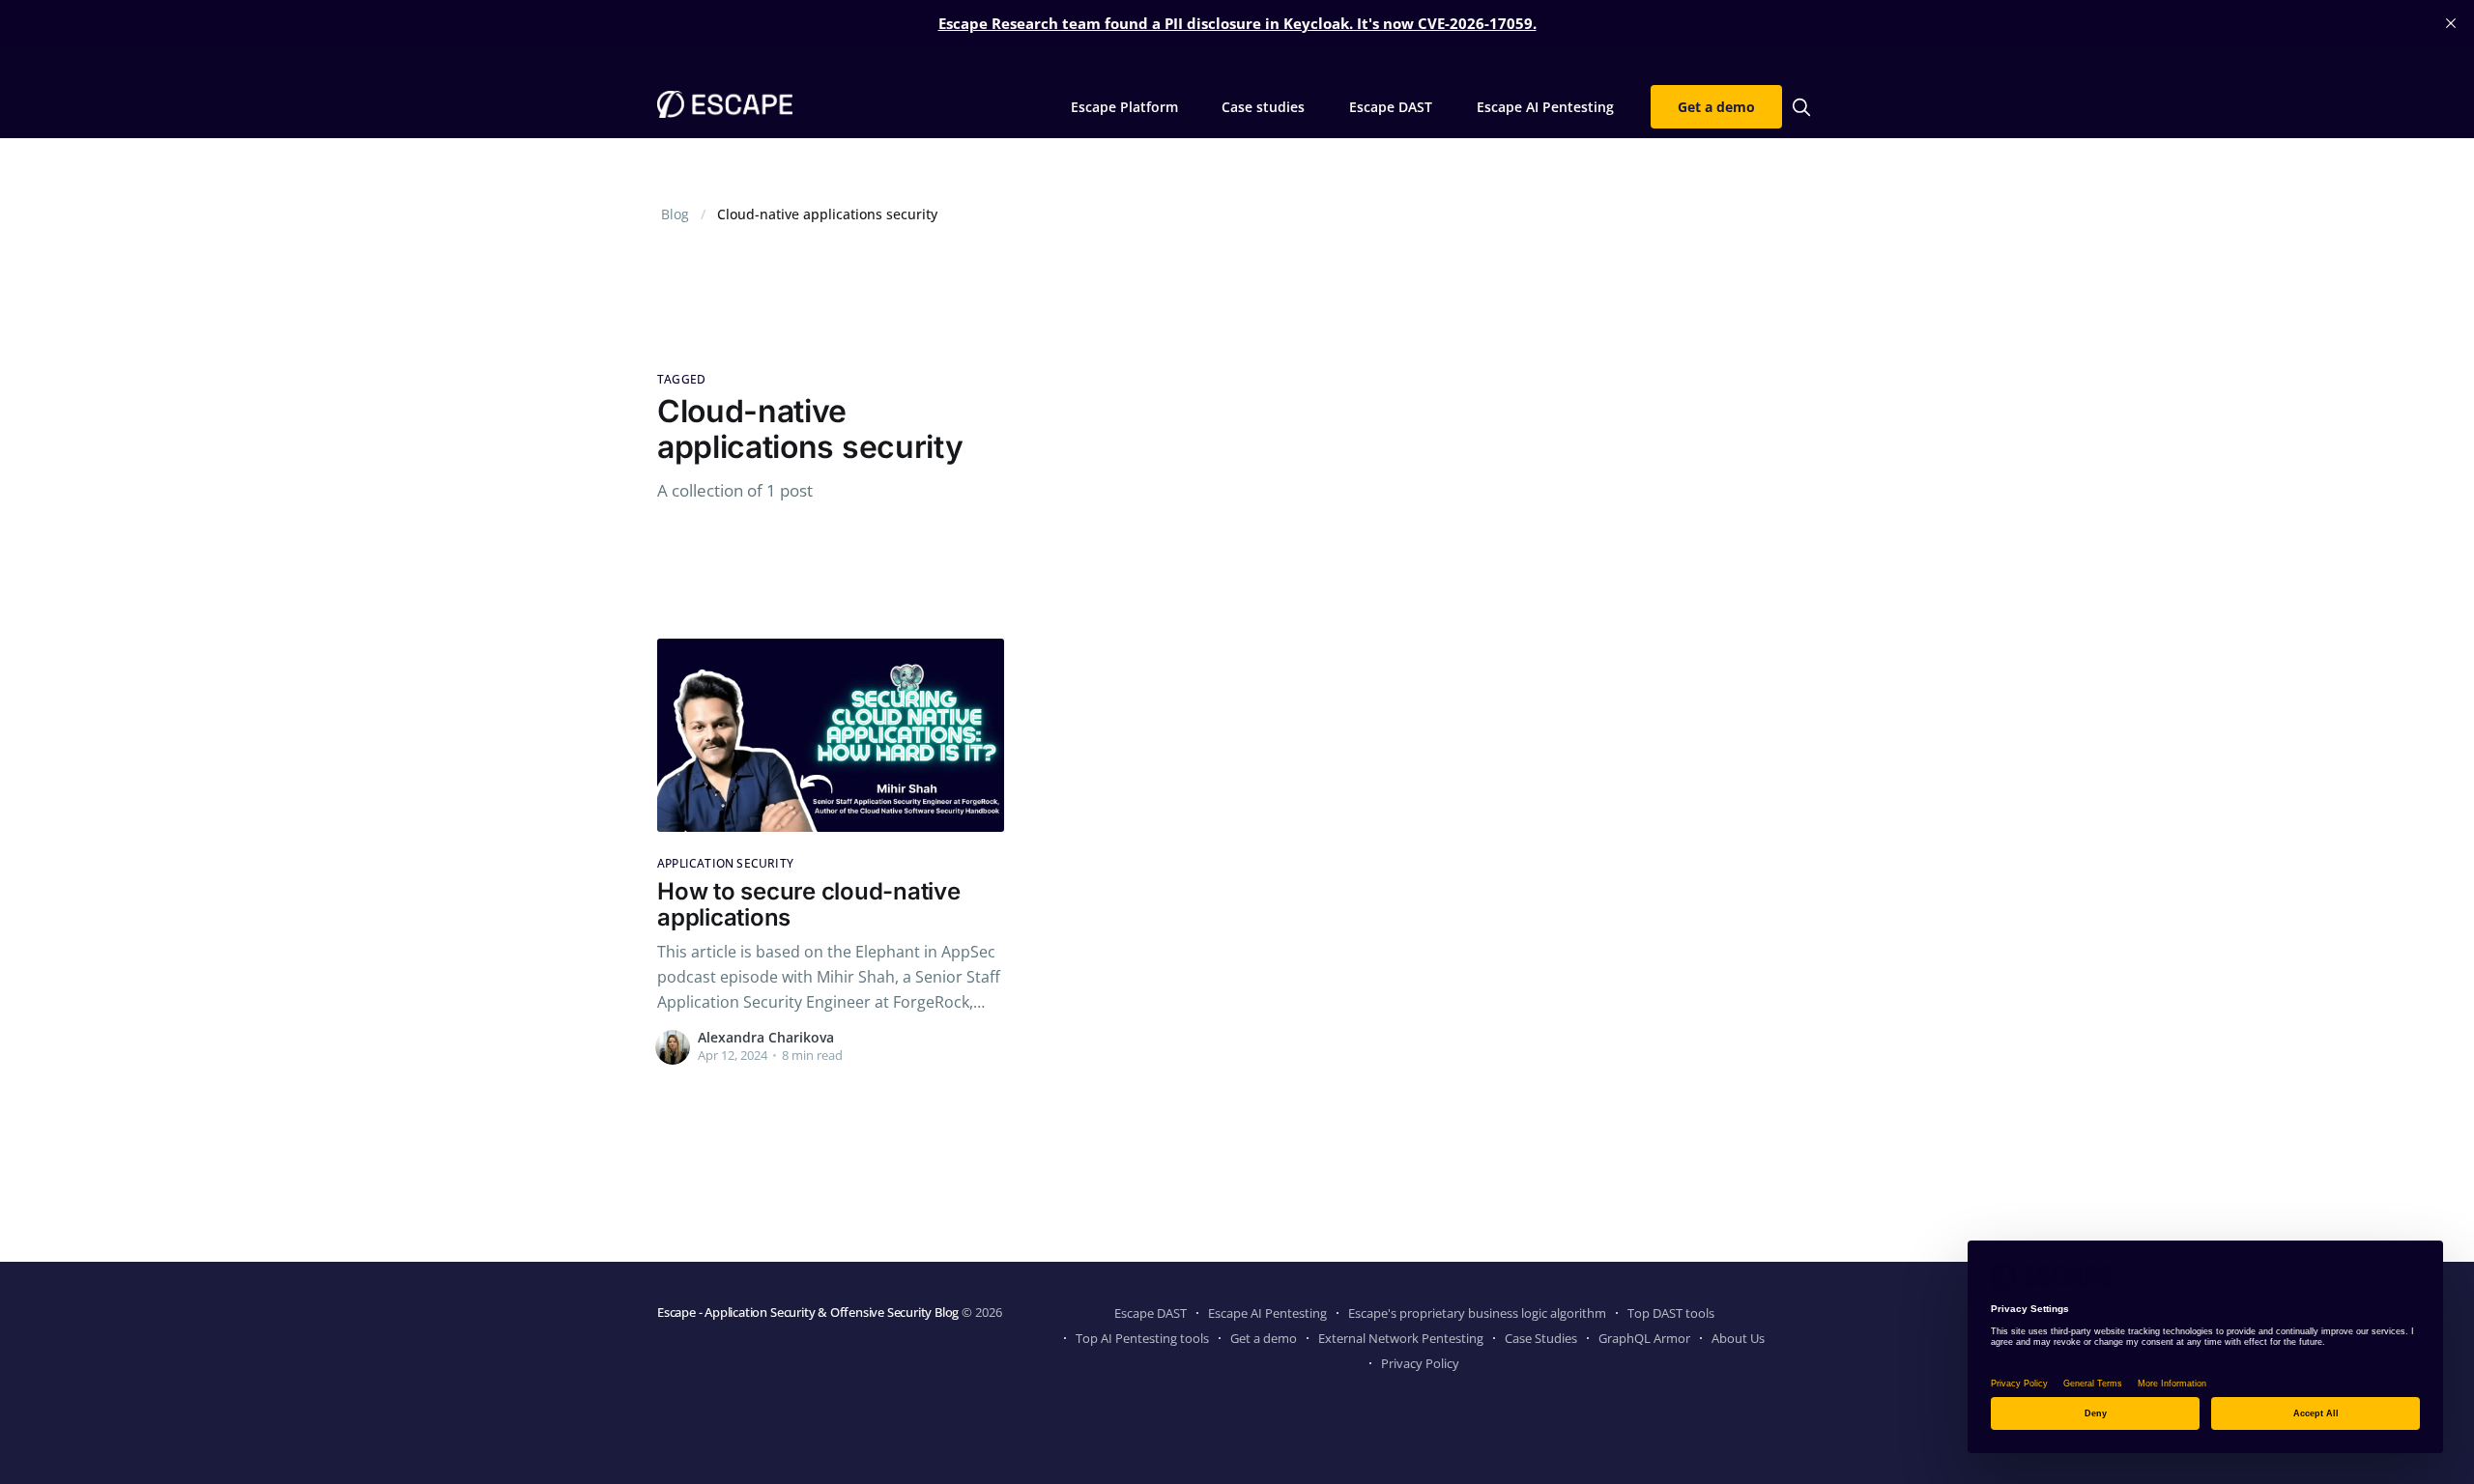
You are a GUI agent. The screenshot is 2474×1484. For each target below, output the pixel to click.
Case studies (1263, 107)
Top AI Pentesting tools (1142, 1338)
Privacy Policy (1420, 1363)
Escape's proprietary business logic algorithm (1477, 1313)
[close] (2451, 23)
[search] (1801, 107)
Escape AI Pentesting (1545, 107)
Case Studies (1541, 1338)
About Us (1738, 1338)
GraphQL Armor (1644, 1338)
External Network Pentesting (1401, 1338)
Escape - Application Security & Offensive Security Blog (808, 1312)
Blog (675, 214)
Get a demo (1716, 107)
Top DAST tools (1671, 1313)
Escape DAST (1391, 107)
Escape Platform (1124, 107)
